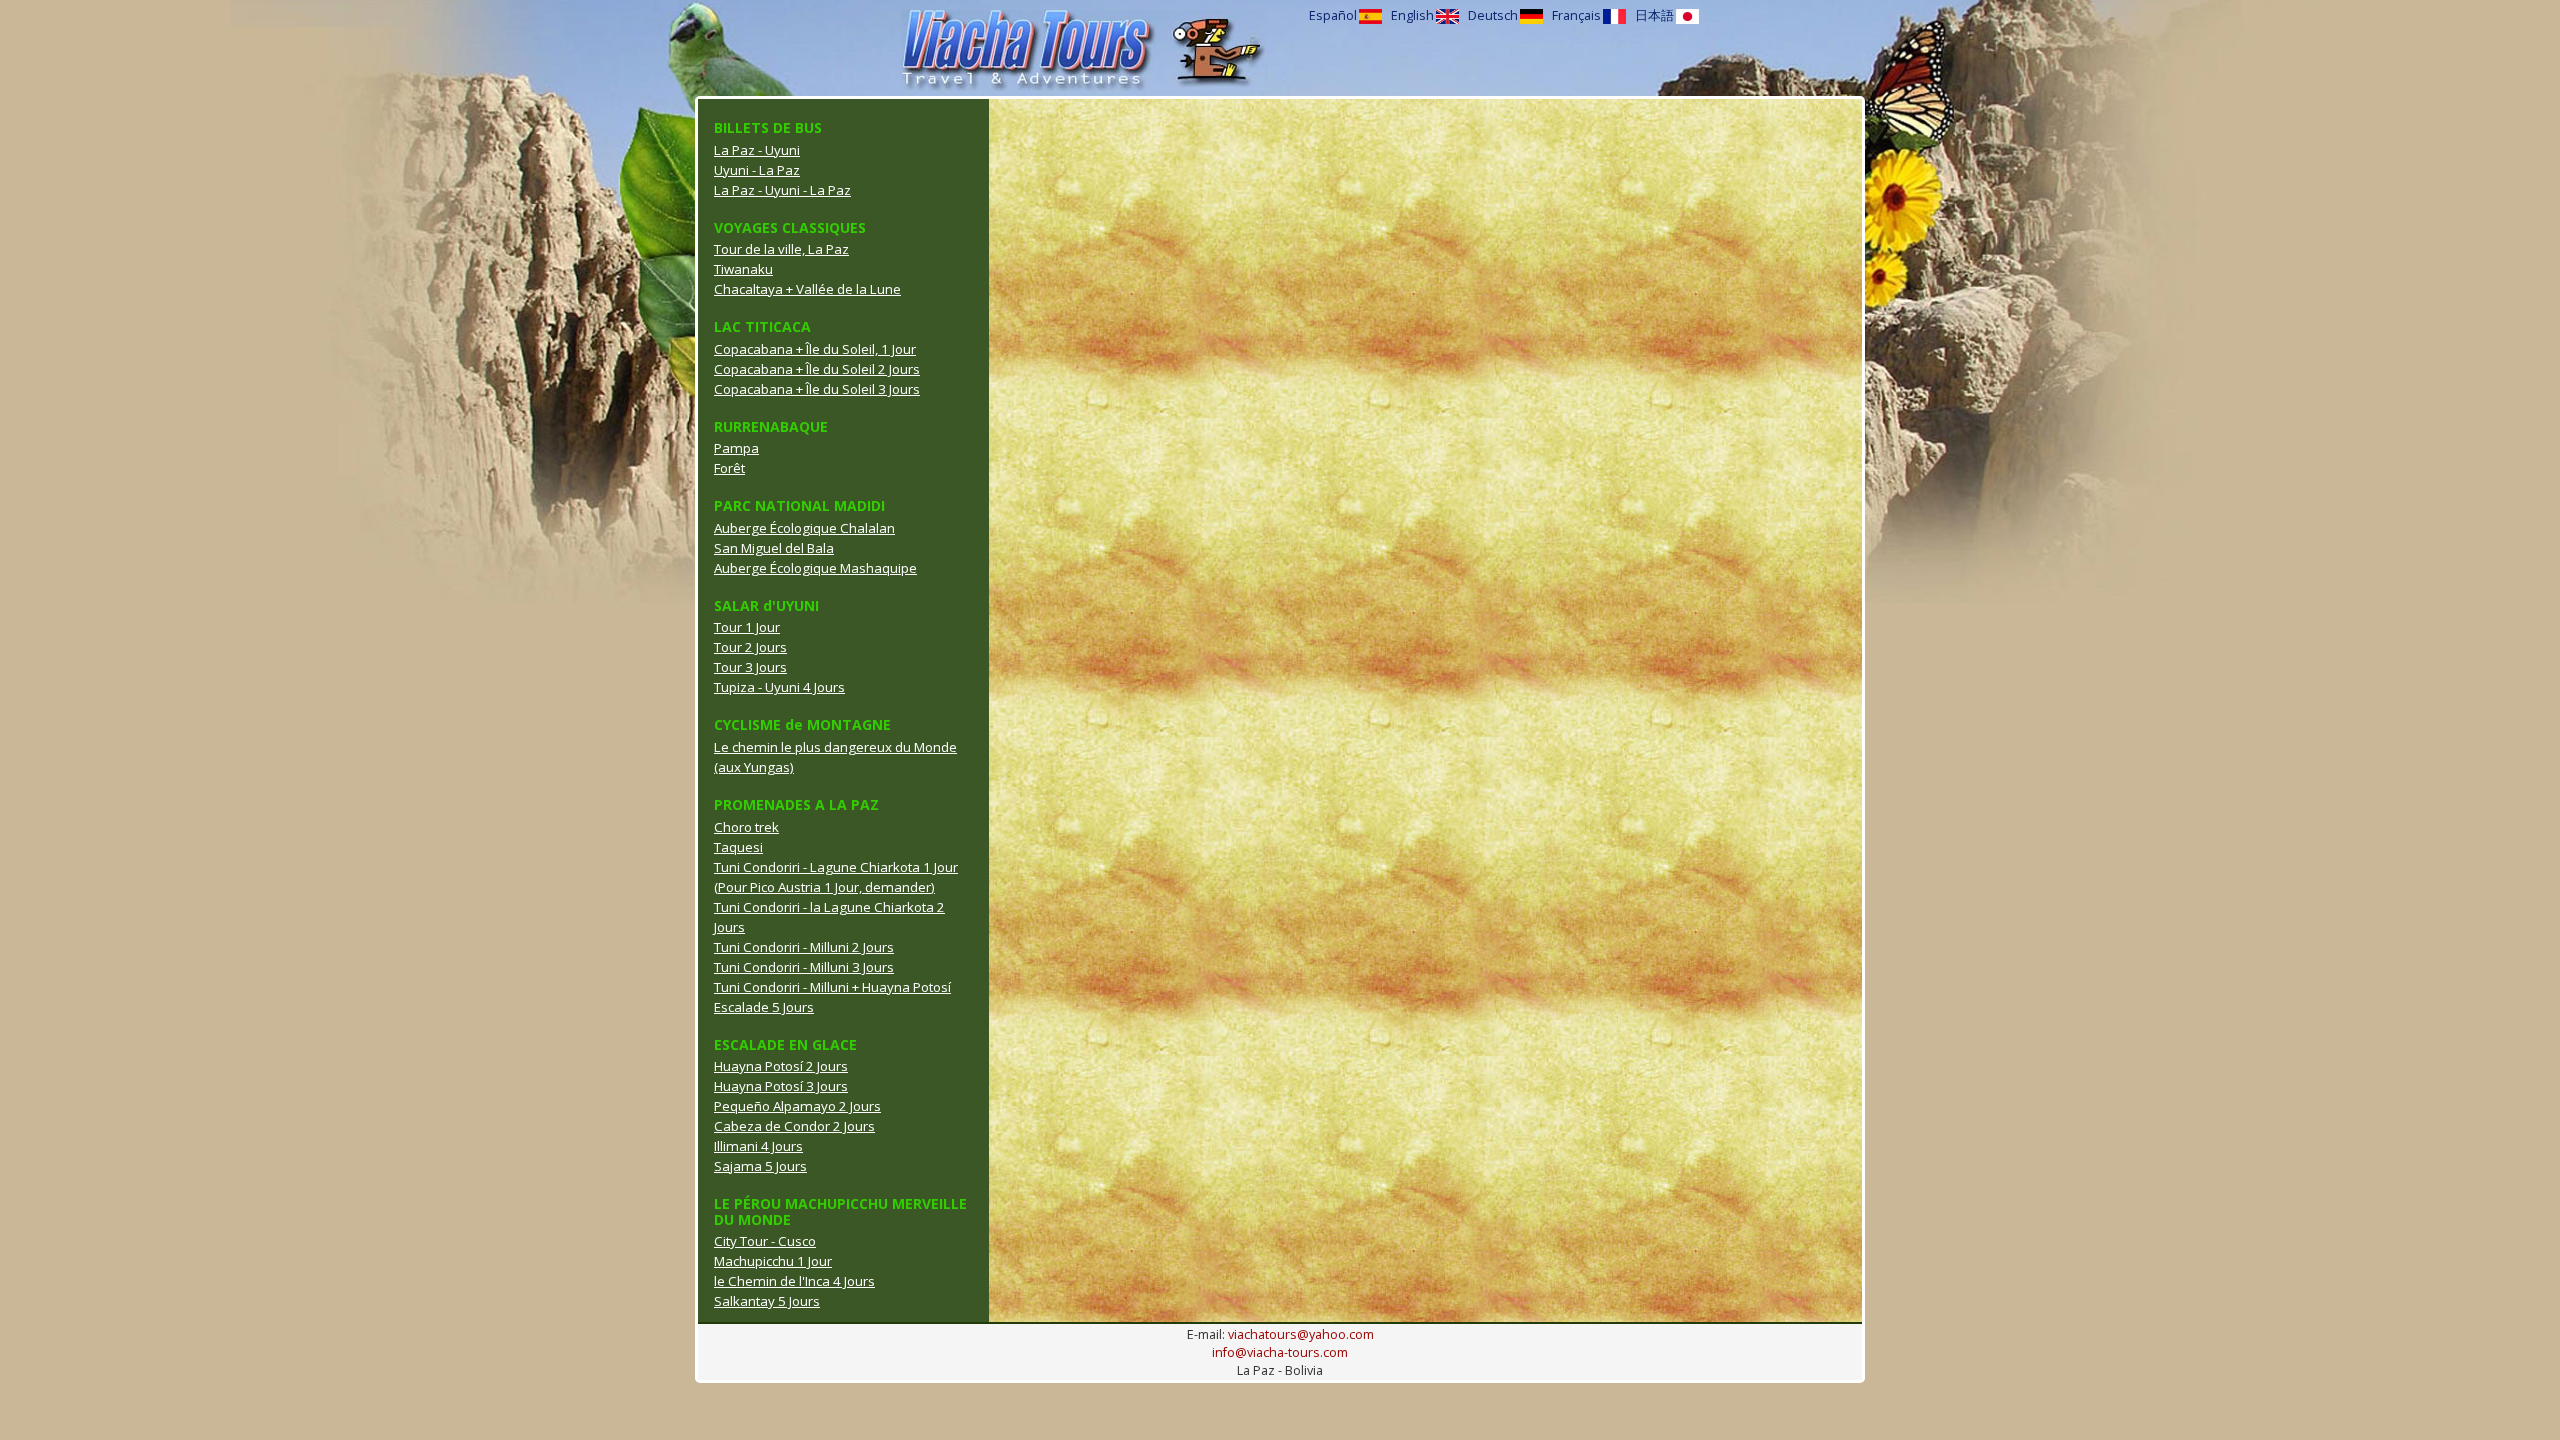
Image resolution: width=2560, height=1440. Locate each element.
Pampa (736, 448)
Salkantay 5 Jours (767, 1301)
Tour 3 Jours (750, 667)
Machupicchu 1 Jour (773, 1261)
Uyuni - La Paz (757, 170)
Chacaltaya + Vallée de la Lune (807, 289)
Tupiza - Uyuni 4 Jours (779, 687)
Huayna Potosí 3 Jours (781, 1086)
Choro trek (746, 827)
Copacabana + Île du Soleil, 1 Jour (815, 349)
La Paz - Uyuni (757, 150)
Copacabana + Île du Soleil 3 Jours (817, 389)
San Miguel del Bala (774, 548)
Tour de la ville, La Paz (781, 249)
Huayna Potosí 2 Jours (781, 1066)
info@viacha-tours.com (1280, 1352)
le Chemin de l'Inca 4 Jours (794, 1281)
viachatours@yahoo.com (1301, 1334)
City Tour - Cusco (765, 1241)
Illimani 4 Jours (758, 1146)
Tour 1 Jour (747, 627)
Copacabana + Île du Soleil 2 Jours (817, 369)
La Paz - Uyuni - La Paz (782, 190)
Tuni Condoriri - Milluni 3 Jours (804, 967)
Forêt (729, 468)
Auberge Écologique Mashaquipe (815, 568)
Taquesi (738, 847)
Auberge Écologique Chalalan (804, 528)
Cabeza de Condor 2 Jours (794, 1126)
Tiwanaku (743, 269)
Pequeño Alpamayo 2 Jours (797, 1106)
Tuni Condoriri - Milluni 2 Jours (804, 947)
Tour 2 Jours (750, 647)
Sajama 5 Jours (760, 1166)
